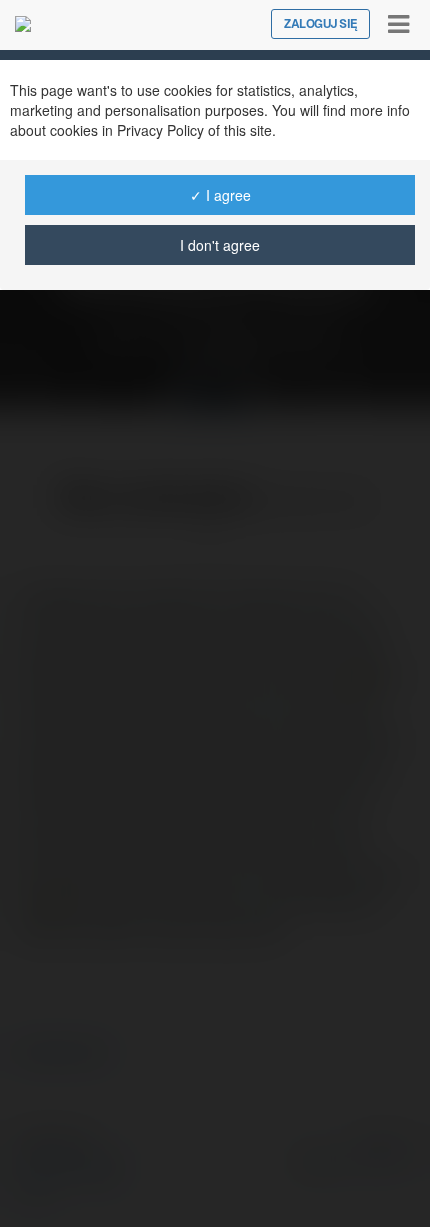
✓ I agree (220, 195)
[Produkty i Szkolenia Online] (23, 24)
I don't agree (220, 245)
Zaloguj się (320, 24)
